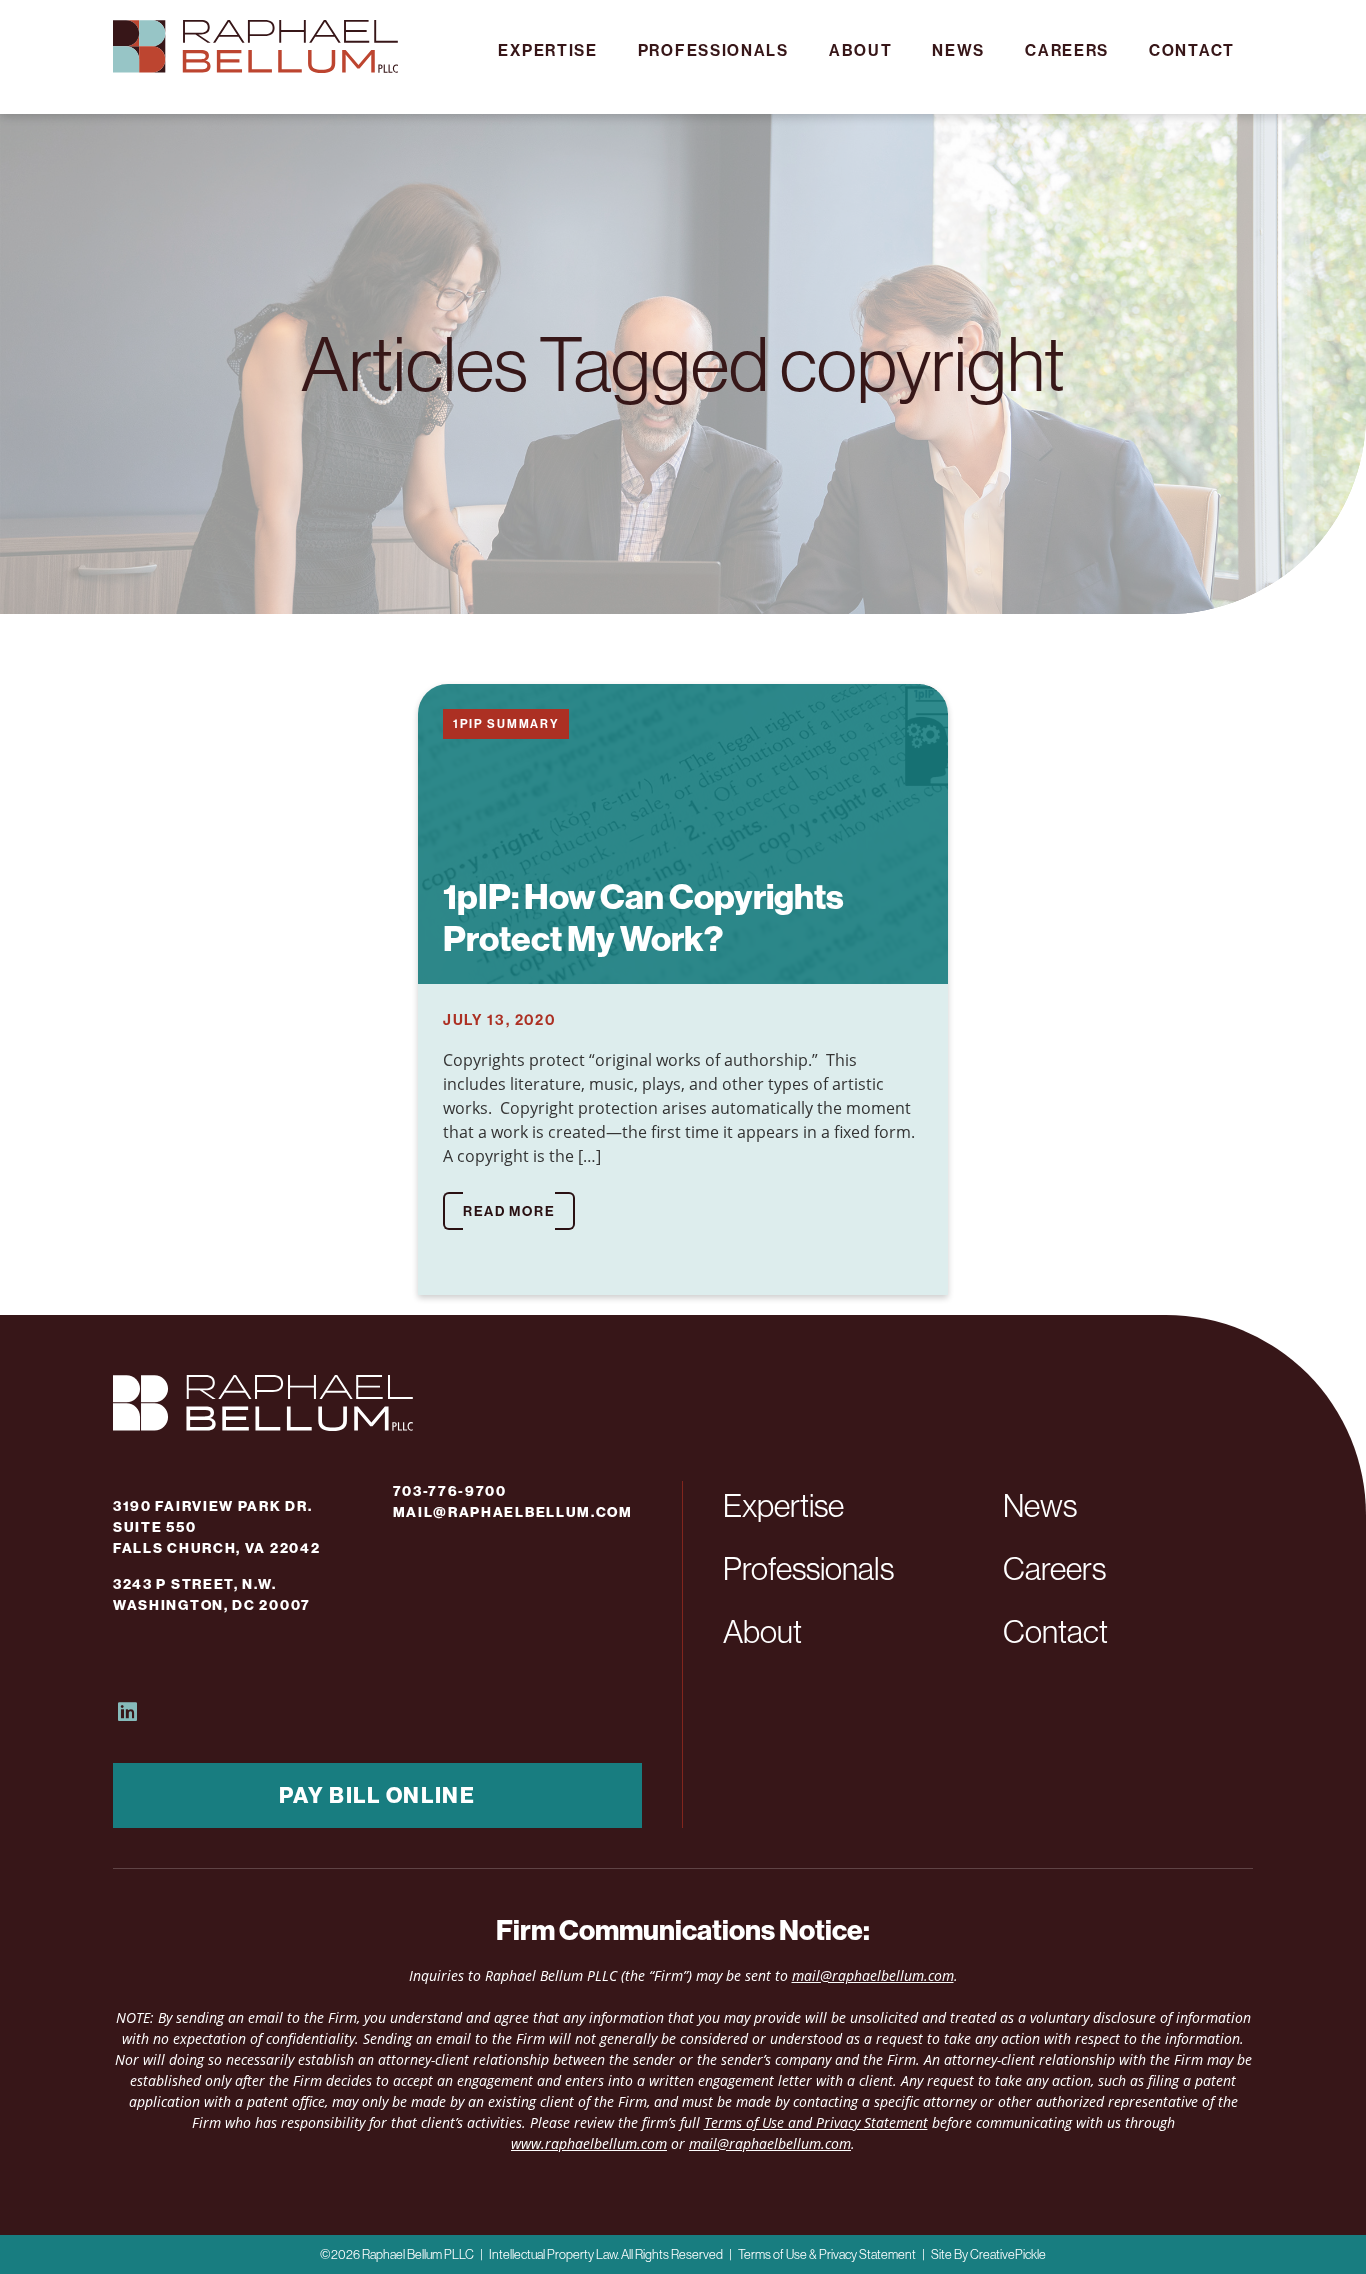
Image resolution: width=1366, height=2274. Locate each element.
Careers (1067, 50)
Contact (1192, 50)
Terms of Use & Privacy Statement (827, 2254)
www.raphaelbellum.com (589, 2143)
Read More (509, 1211)
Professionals (713, 50)
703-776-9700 (450, 1491)
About (861, 50)
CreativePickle (1008, 2254)
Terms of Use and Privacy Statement (816, 2122)
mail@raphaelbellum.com (513, 1512)
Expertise (547, 50)
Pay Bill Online (377, 1795)
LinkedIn (128, 1712)
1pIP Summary (506, 723)
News (958, 50)
